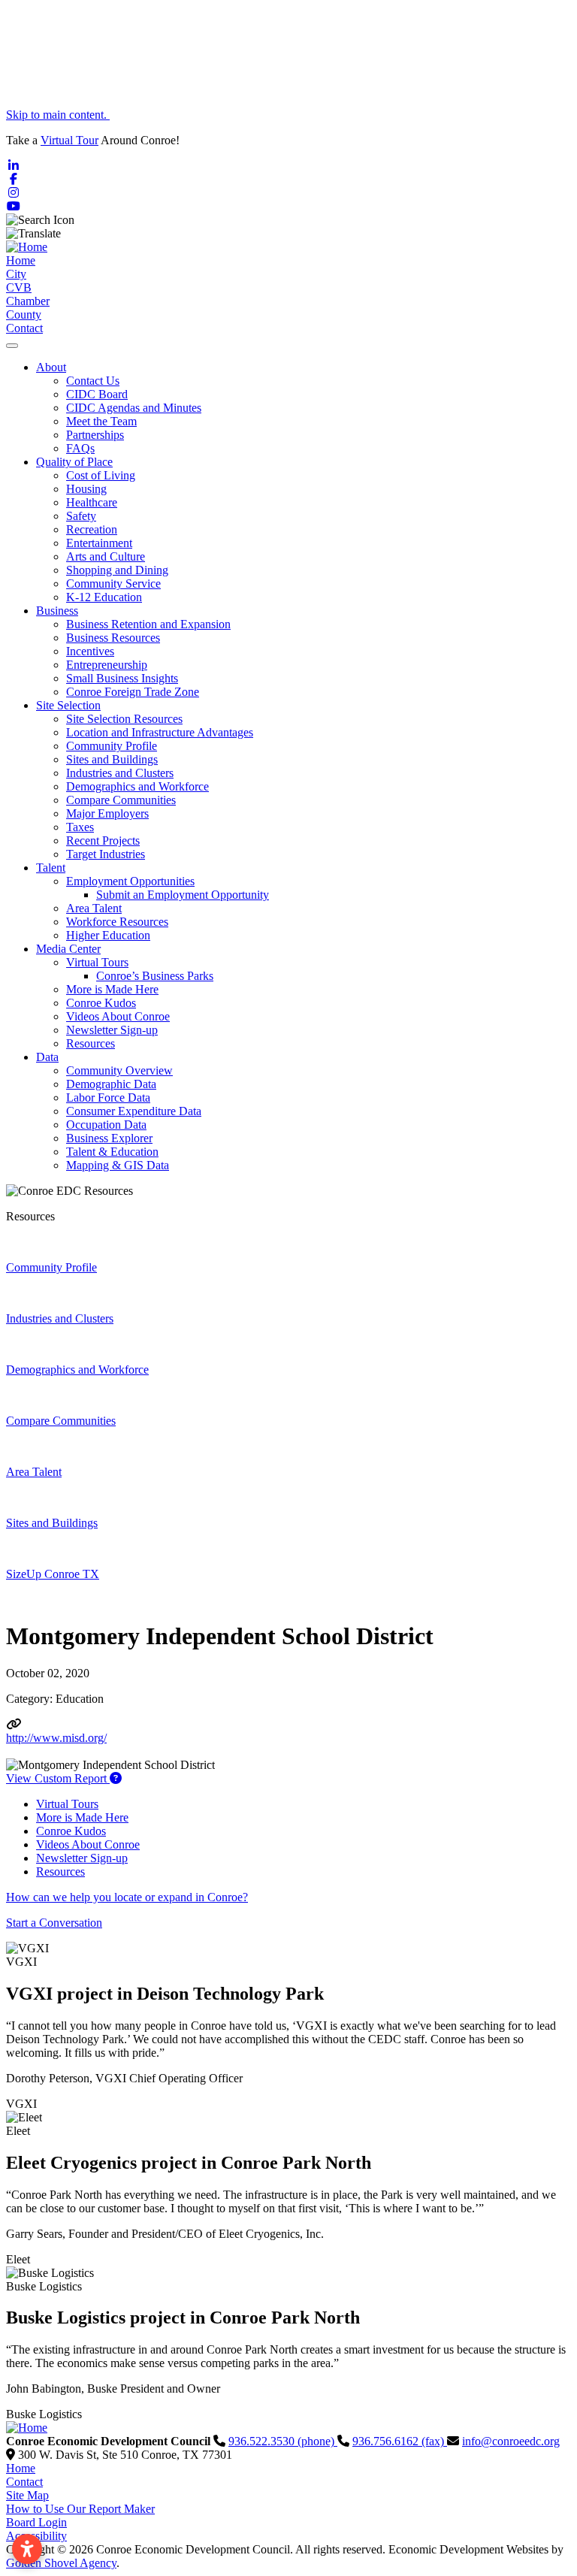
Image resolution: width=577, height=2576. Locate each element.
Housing (86, 489)
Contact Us (93, 381)
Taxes (80, 827)
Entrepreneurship (107, 665)
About (51, 367)
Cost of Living (101, 475)
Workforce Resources (117, 922)
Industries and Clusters (120, 773)
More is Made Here (112, 989)
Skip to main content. (58, 115)
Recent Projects (103, 841)
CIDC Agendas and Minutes (134, 408)
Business (57, 611)
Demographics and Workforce (137, 786)
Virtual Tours (97, 962)
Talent (51, 868)
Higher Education (108, 935)
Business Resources (113, 638)
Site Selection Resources (124, 719)
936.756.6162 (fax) (400, 2441)
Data (47, 1057)
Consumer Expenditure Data (134, 1111)
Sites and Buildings (112, 759)
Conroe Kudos (101, 1003)
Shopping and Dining (117, 570)
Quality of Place (74, 462)
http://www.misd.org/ (56, 1738)
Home (21, 260)
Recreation (92, 529)
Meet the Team (101, 421)
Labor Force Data (108, 1098)
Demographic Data (111, 1084)
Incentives (90, 651)
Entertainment (99, 543)
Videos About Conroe (118, 1016)
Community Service (113, 584)
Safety (81, 516)
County (24, 314)
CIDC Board (97, 394)
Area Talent (94, 908)
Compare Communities (121, 800)
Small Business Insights (122, 678)
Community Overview (119, 1070)
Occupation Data (106, 1125)
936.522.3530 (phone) (283, 2441)
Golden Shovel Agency (61, 2563)
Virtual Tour (69, 140)
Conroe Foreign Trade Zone (133, 692)
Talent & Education (112, 1152)
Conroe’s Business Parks (155, 976)
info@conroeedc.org (511, 2441)
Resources (91, 1043)
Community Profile (112, 746)
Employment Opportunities (130, 881)
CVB (19, 287)
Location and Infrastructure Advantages (160, 732)
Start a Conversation (54, 1923)
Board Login (36, 2522)
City (16, 274)
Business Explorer (109, 1138)
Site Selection (68, 705)
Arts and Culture (106, 556)
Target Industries (106, 854)
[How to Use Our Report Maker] (116, 1778)
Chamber (28, 301)
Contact (24, 328)
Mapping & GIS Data (118, 1165)
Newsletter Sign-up (112, 1030)
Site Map (27, 2495)
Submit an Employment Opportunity (183, 895)
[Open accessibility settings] (27, 2549)
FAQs (80, 448)
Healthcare (92, 502)
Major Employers (107, 813)
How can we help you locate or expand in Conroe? (127, 1897)
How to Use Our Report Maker (80, 2509)
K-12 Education (104, 597)
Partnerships (95, 435)
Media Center (68, 949)
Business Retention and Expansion (148, 624)
